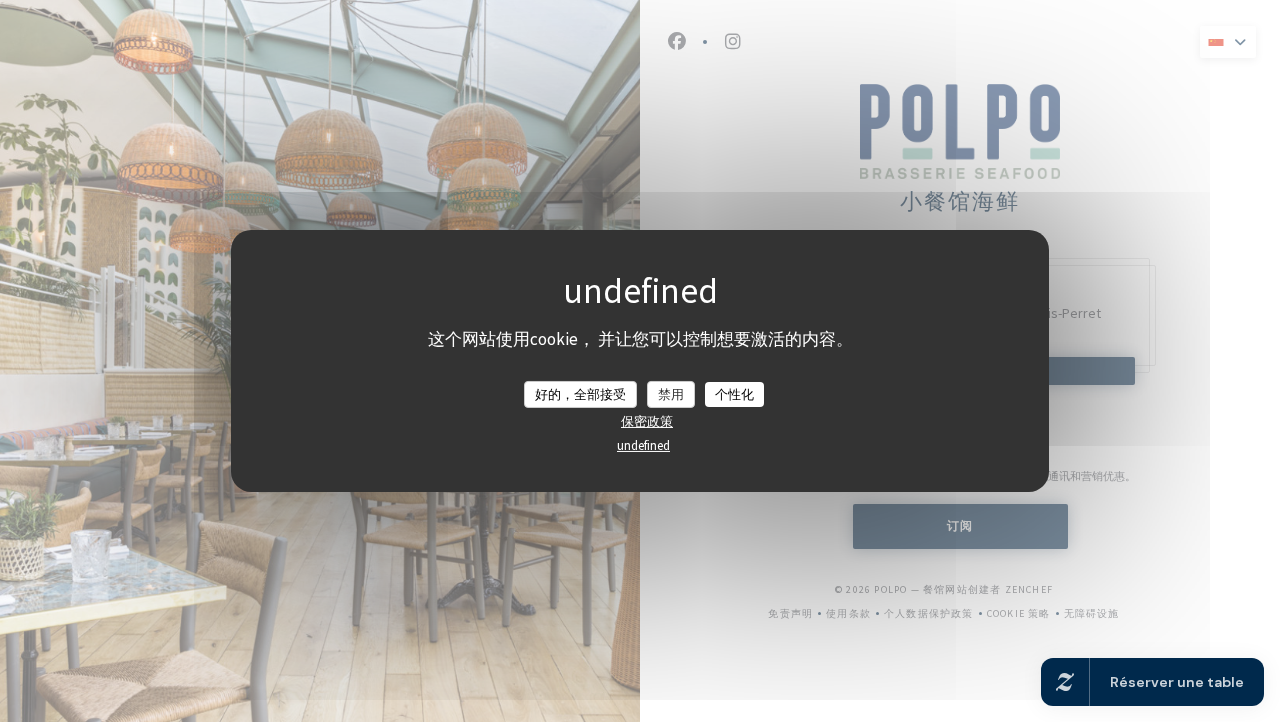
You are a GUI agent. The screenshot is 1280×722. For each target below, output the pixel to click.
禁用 (671, 393)
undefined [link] (643, 445)
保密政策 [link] (647, 421)
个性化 (734, 393)
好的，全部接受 (580, 393)
